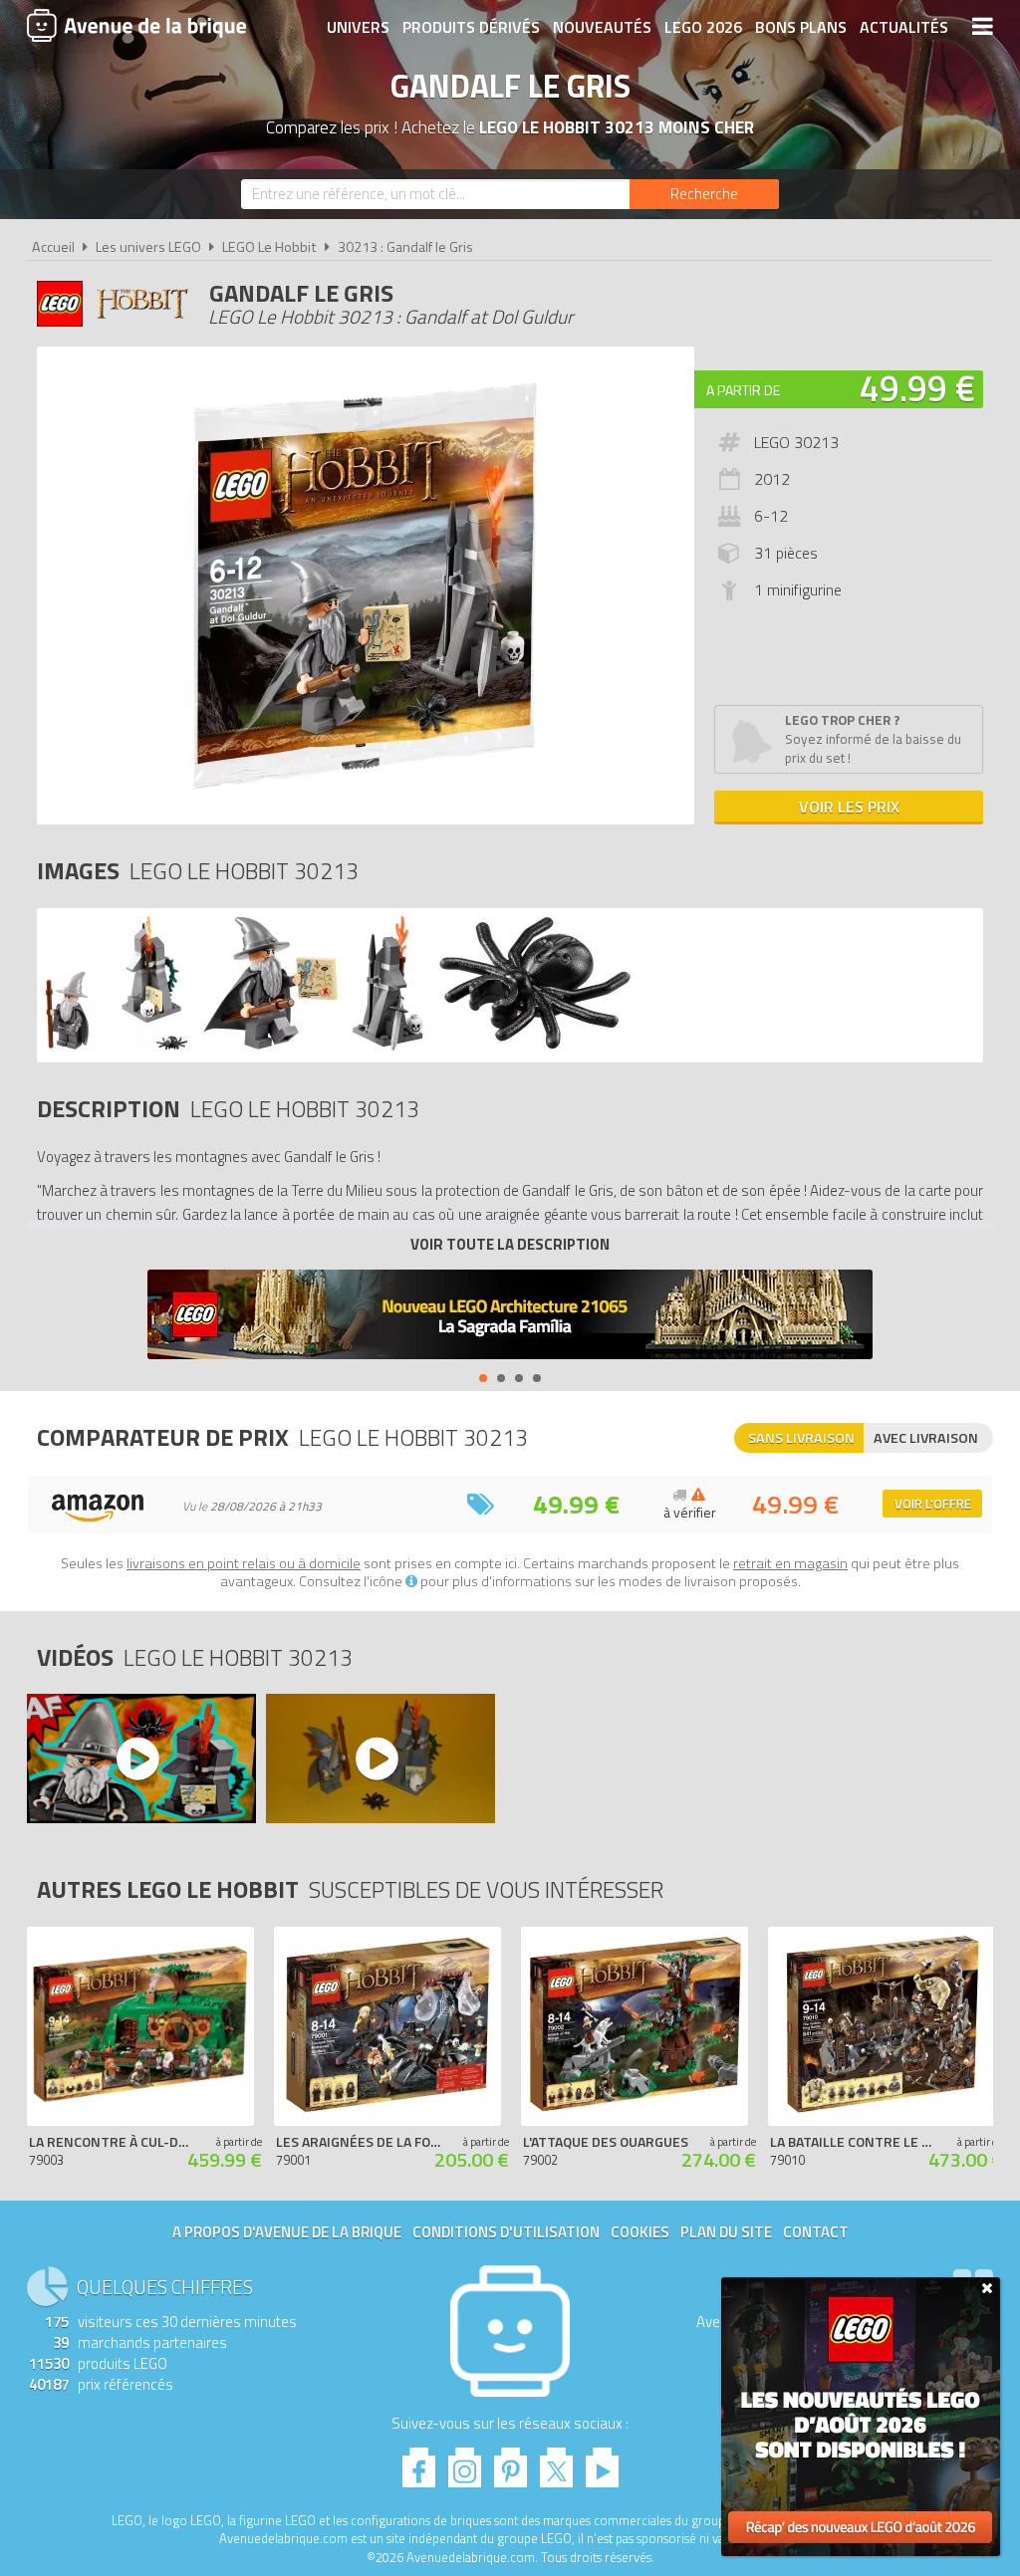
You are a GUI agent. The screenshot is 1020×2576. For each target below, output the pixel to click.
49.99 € (917, 388)
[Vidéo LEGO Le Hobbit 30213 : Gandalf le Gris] (140, 1758)
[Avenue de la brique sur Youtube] (602, 2462)
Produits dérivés (471, 27)
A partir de (743, 390)
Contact (816, 2232)
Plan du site (726, 2232)
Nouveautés (602, 27)
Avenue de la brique (136, 25)
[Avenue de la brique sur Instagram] (465, 2462)
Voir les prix (849, 807)
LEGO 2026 (703, 27)
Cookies (640, 2232)
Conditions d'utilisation (506, 2232)
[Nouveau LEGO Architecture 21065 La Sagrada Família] (510, 1317)
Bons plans (801, 27)
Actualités (904, 27)
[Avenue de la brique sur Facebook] (419, 2462)
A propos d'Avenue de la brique (287, 2232)
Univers (358, 27)
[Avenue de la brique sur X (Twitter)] (556, 2462)
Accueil (53, 247)
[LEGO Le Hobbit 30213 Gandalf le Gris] (117, 1047)
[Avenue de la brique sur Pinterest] (510, 2462)
